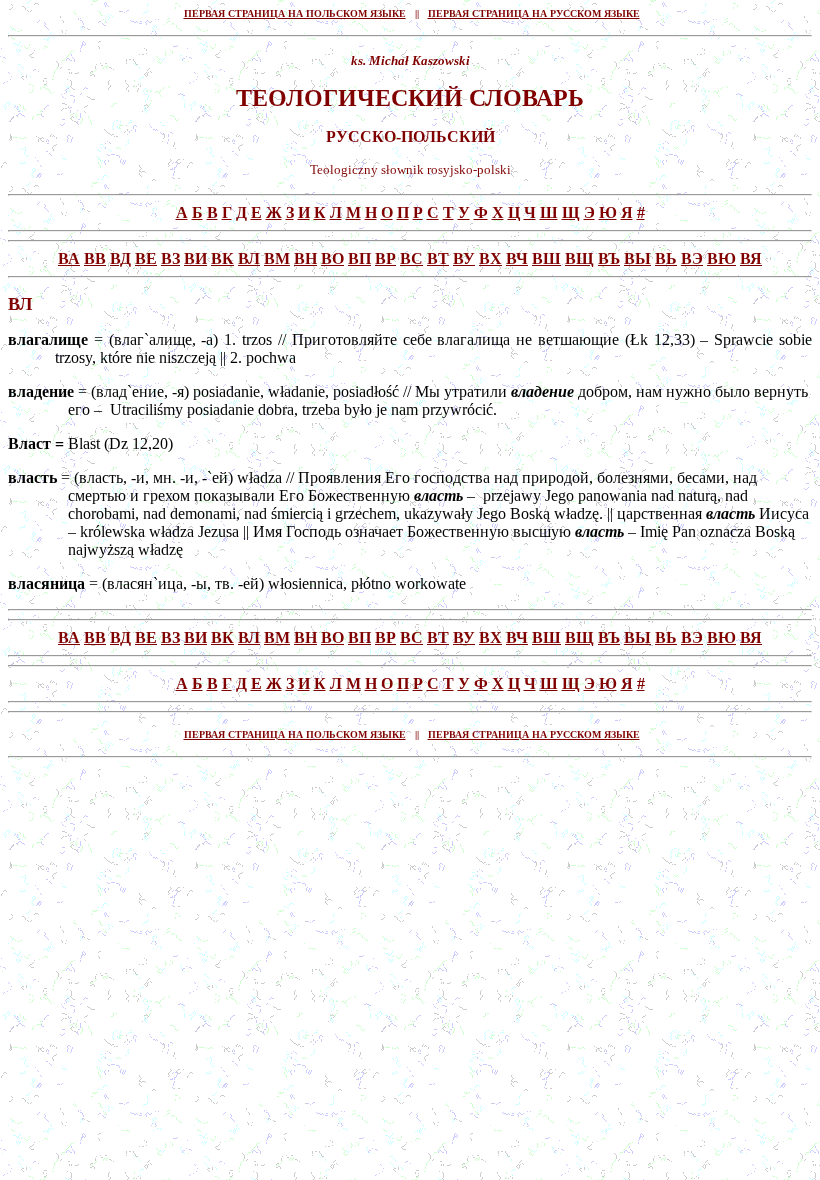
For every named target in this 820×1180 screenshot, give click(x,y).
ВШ (546, 258)
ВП (359, 258)
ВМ (277, 258)
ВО (332, 258)
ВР (385, 258)
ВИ (195, 258)
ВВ (95, 258)
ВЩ (579, 258)
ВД (120, 258)
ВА (69, 258)
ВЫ (637, 258)
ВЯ (751, 258)
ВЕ (146, 258)
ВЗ (170, 258)
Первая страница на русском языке (534, 13)
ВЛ (249, 258)
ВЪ (609, 258)
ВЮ (721, 258)
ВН (305, 258)
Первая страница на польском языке (295, 13)
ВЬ (666, 258)
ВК (222, 258)
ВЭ (692, 258)
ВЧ (517, 258)
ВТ (438, 258)
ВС (411, 258)
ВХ (490, 258)
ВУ (464, 258)
